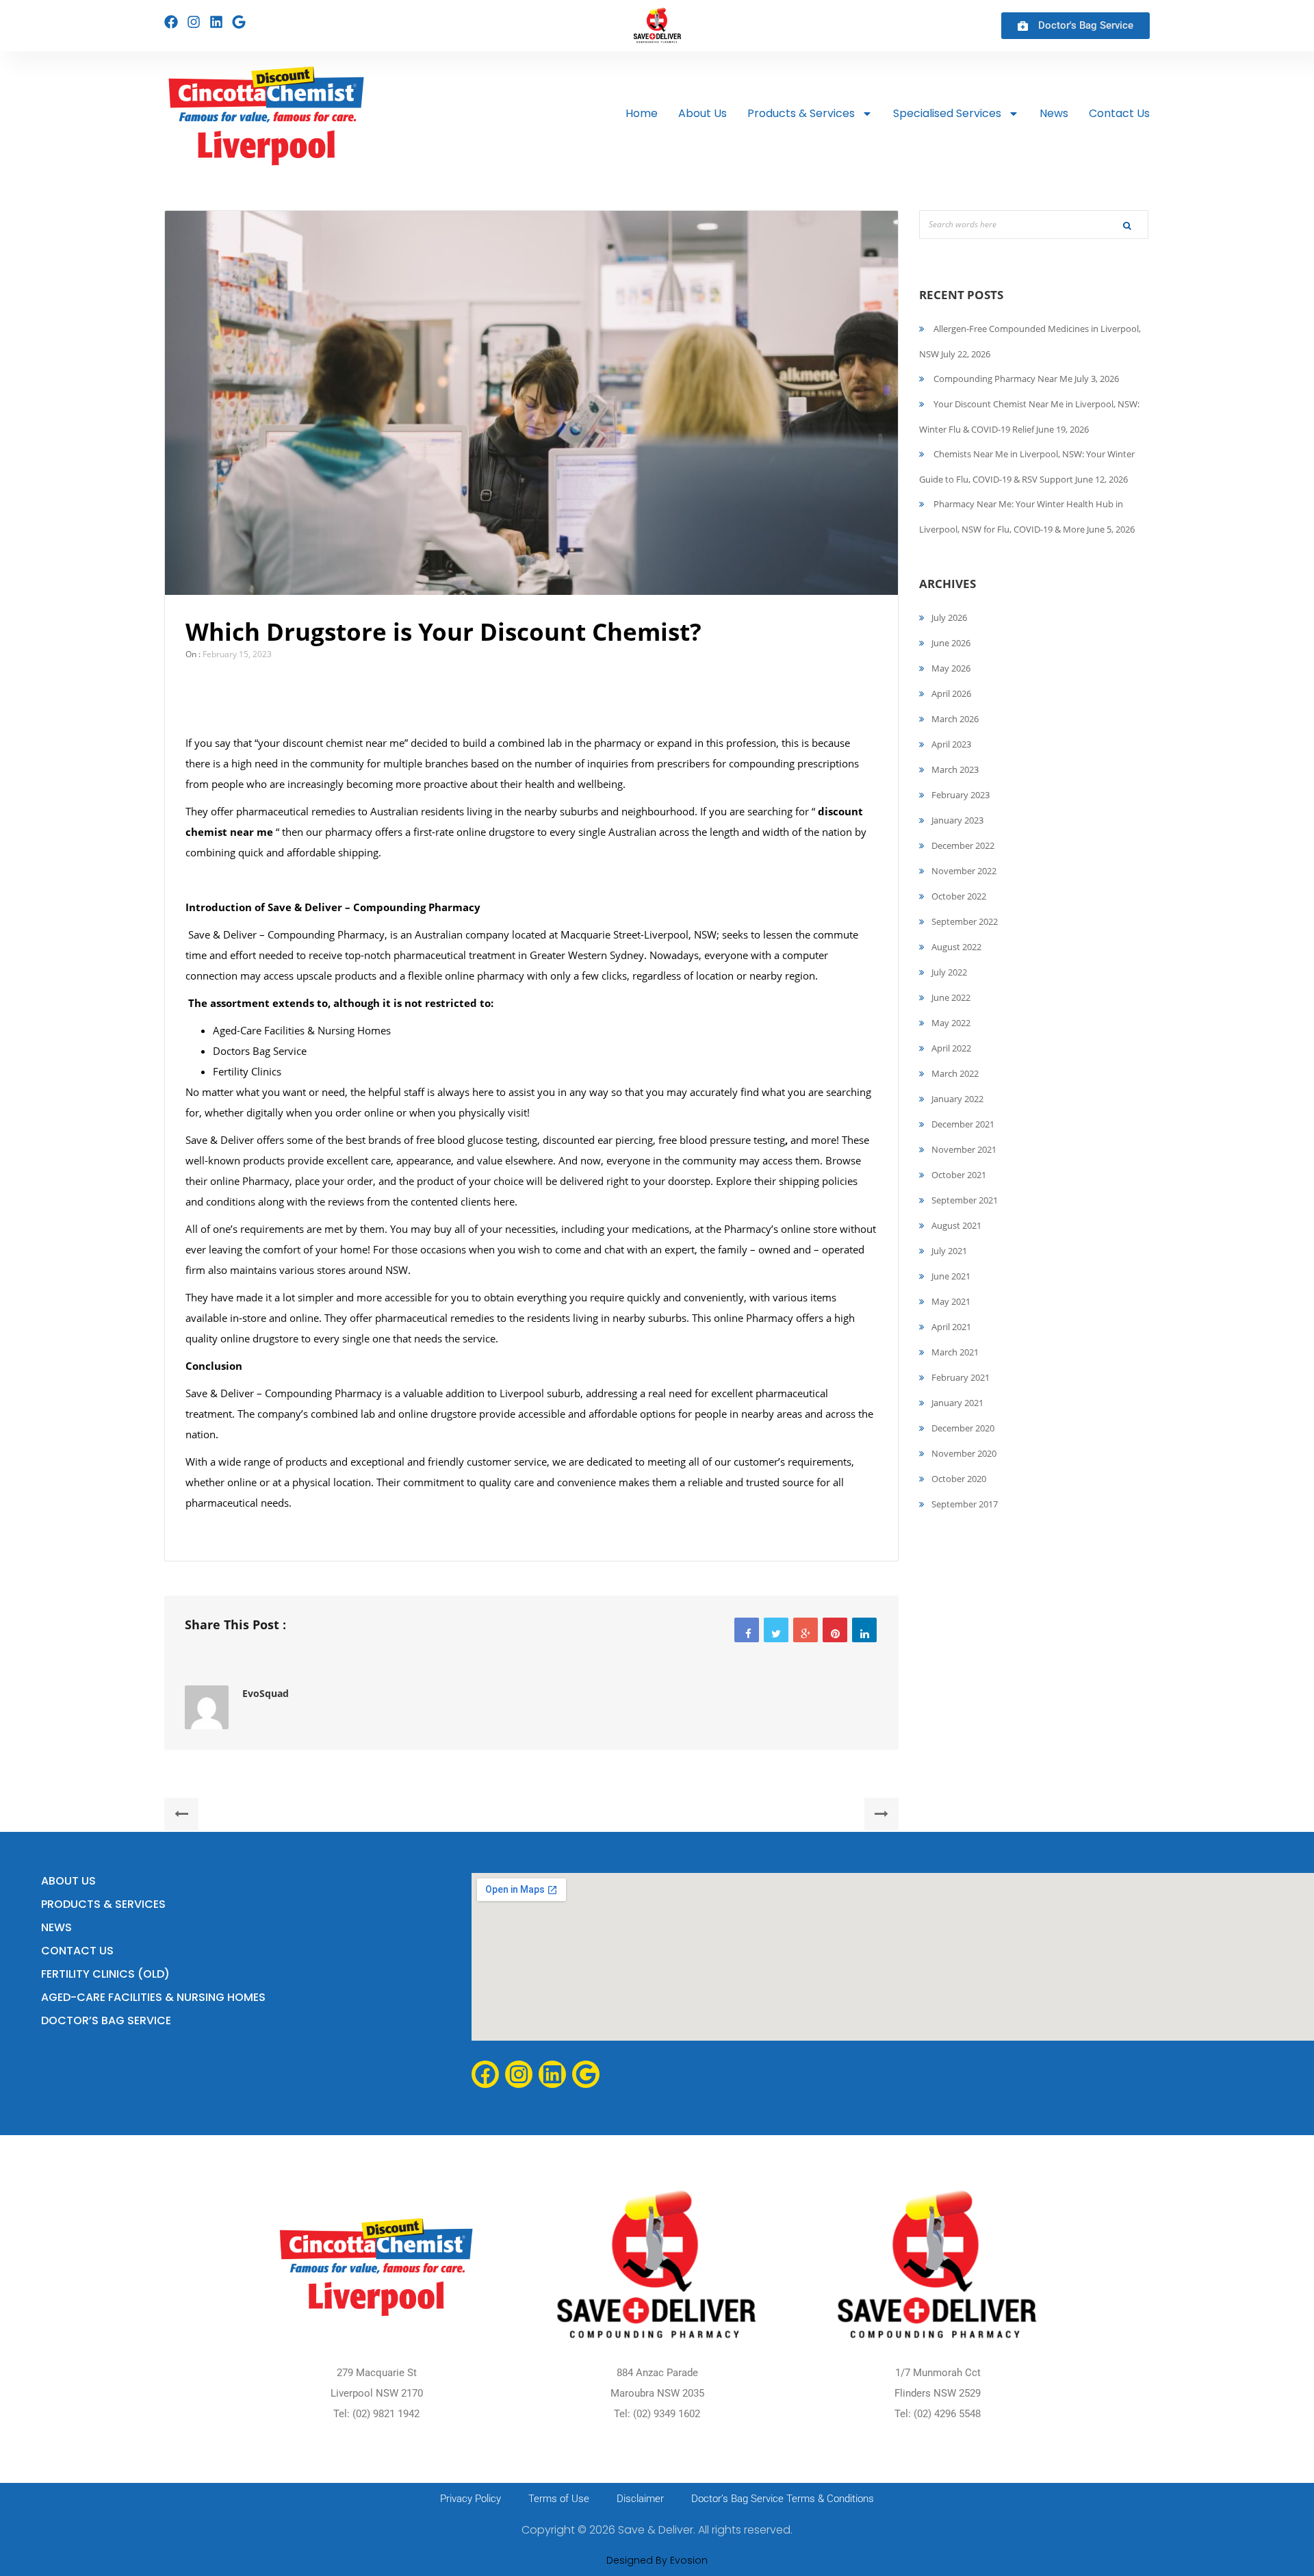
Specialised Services (947, 113)
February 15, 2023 (237, 654)
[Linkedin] (216, 22)
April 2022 (951, 1048)
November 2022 (964, 871)
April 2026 (951, 693)
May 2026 (951, 668)
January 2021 (957, 1403)
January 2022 (957, 1099)
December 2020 (963, 1428)
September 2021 (965, 1200)
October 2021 (959, 1175)
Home (642, 113)
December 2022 (963, 845)
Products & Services (801, 113)
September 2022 (965, 921)
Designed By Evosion (657, 2560)
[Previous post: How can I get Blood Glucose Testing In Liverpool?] (181, 1814)
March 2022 (955, 1073)
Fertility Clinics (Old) (105, 1974)
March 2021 (955, 1352)
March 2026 (955, 719)
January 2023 (957, 820)
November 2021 (964, 1149)
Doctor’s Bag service (106, 2020)
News (1054, 113)
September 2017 (965, 1504)
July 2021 (949, 1251)
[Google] (239, 22)
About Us (703, 113)
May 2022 (951, 1023)
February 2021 (961, 1377)
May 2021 (951, 1301)
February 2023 (961, 795)
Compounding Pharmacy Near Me (1003, 379)
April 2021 (951, 1327)
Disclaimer (640, 2499)
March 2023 (955, 769)
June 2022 (951, 997)
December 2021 (963, 1124)
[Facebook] (171, 22)
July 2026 (949, 617)
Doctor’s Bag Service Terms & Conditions (783, 2499)
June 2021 (951, 1276)
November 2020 (964, 1453)
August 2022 (956, 947)
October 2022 (959, 896)
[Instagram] (194, 22)
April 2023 (951, 744)
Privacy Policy (471, 2499)
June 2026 (951, 643)
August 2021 (956, 1225)
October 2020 (959, 1479)
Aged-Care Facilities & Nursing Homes (153, 1997)
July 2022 (949, 972)
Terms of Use (559, 2499)
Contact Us (1119, 113)
